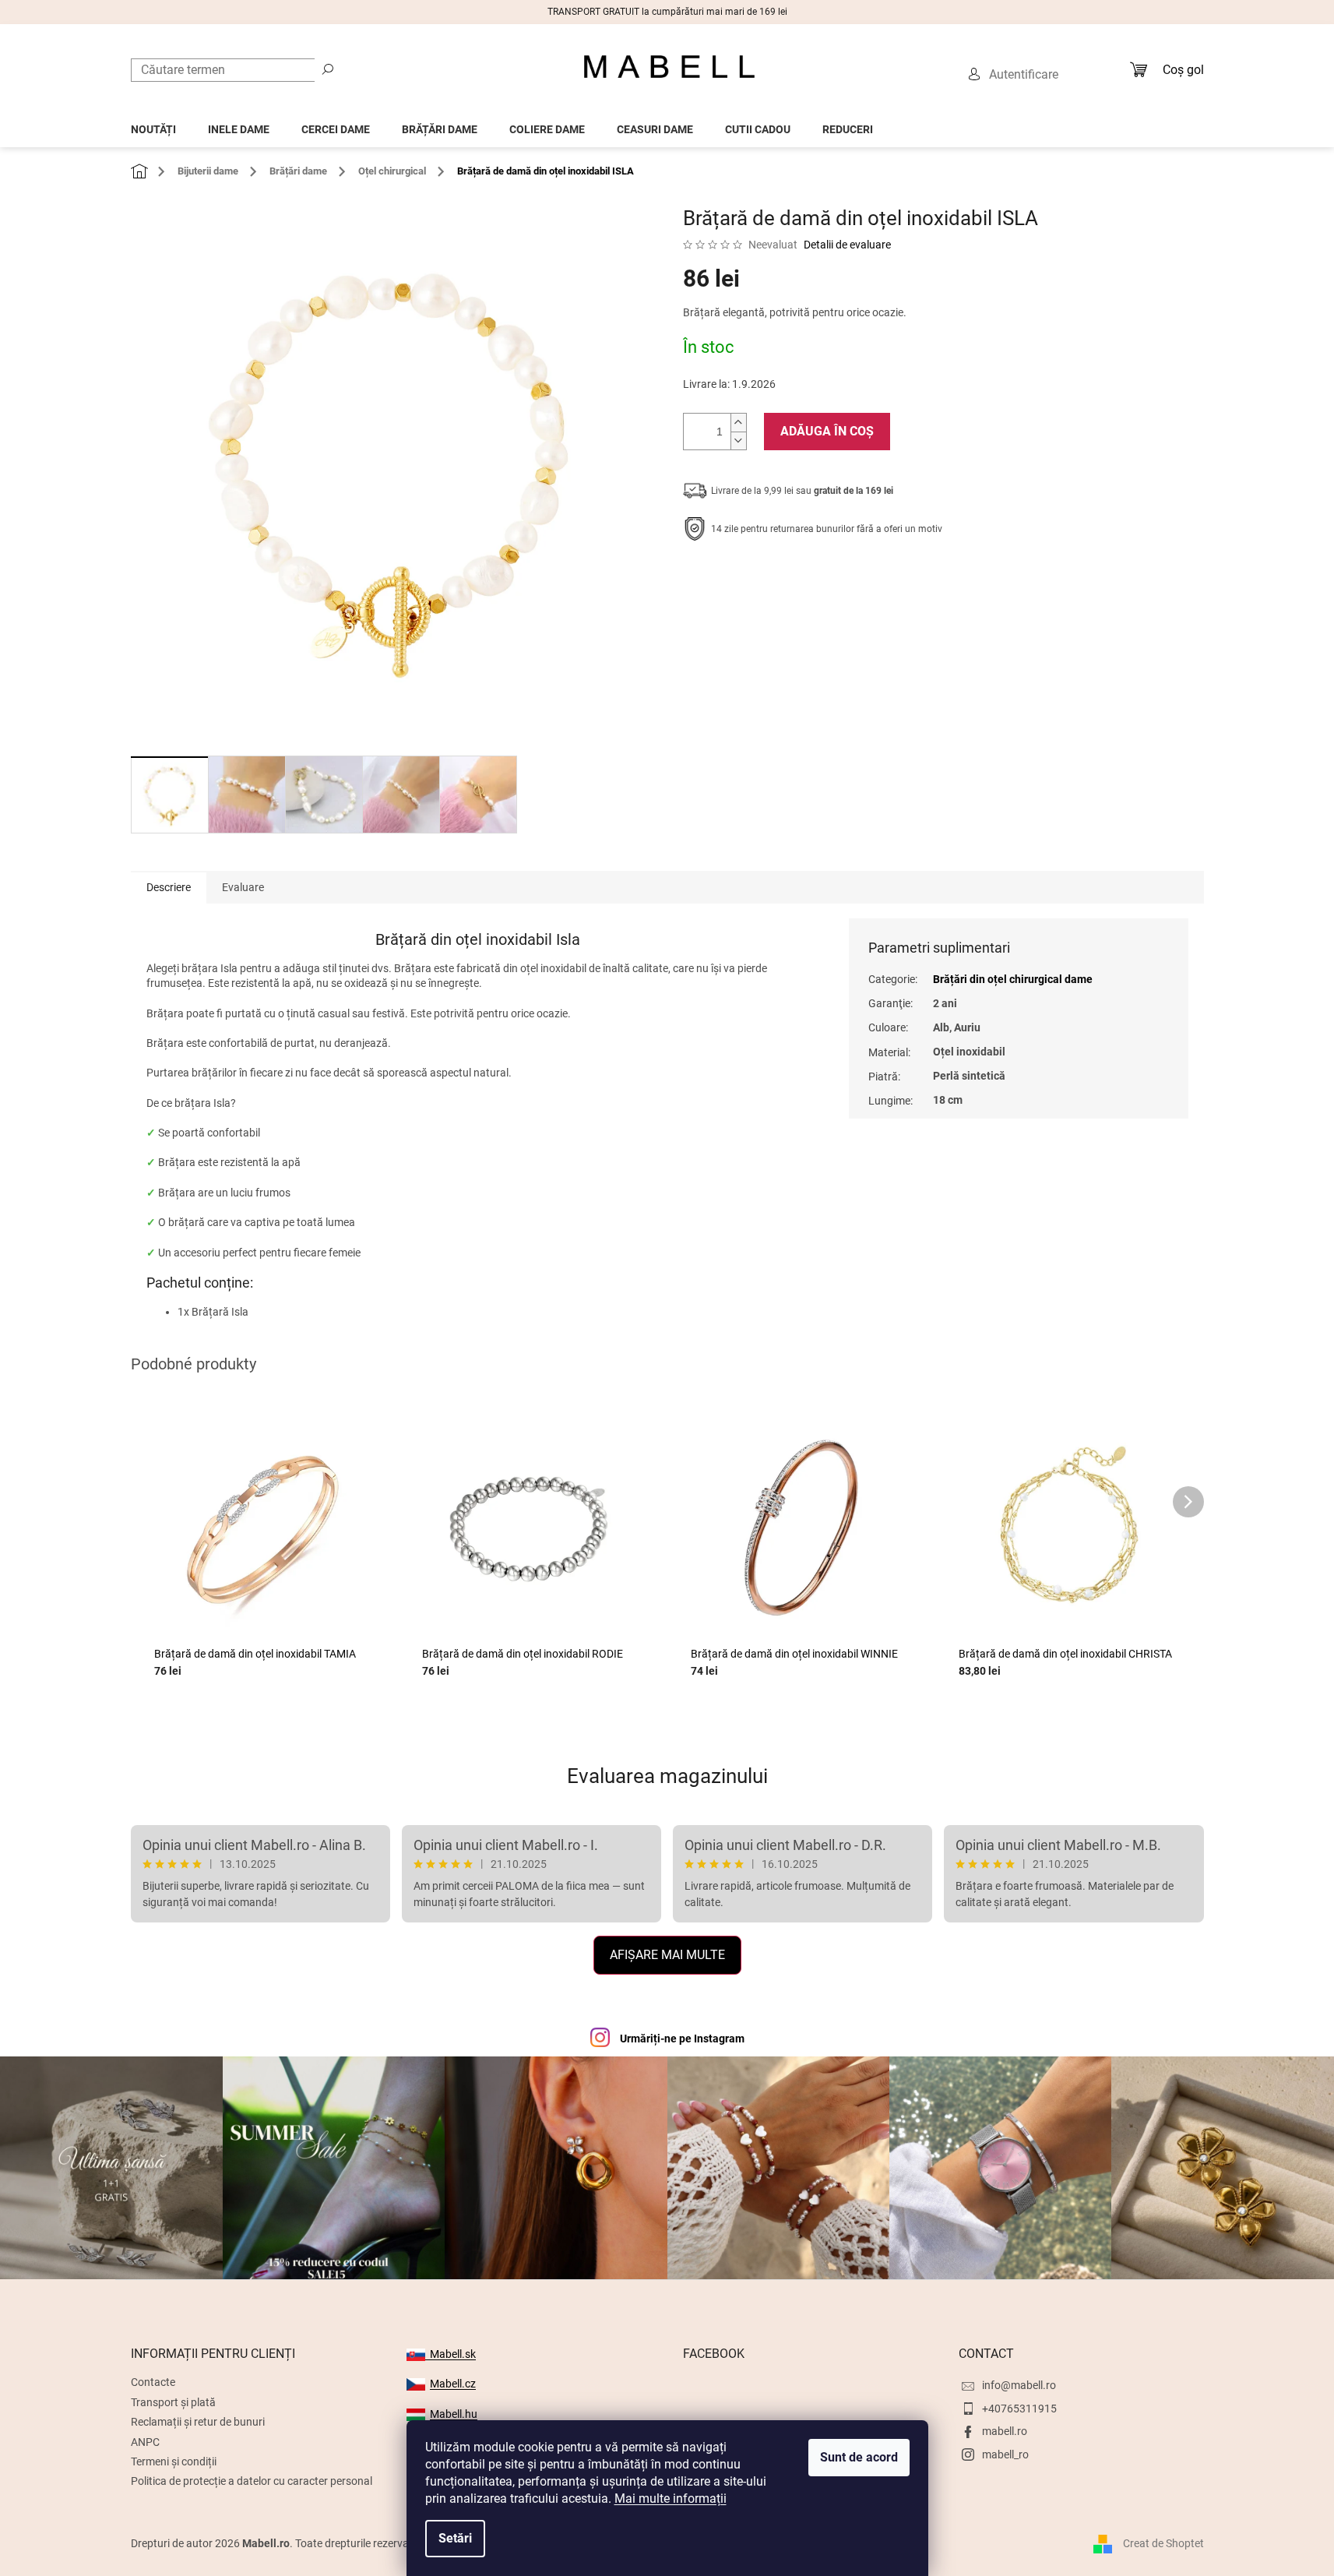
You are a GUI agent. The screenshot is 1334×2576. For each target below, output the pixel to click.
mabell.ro (1005, 2431)
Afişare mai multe (667, 1955)
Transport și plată (173, 2402)
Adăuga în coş (827, 431)
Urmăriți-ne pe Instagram (682, 2039)
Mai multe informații (671, 2498)
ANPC (145, 2442)
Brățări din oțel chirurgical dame (1013, 979)
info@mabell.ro (1019, 2385)
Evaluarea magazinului (667, 1776)
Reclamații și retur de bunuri (198, 2422)
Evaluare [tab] (243, 887)
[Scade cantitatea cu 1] (738, 440)
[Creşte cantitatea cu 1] (738, 423)
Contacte (153, 2382)
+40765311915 (1019, 2409)
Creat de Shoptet (1163, 2543)
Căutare (328, 69)
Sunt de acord (859, 2457)
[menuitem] (153, 125)
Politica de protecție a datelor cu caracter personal (252, 2481)
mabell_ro (1005, 2454)
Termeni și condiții (174, 2461)
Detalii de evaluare (847, 245)
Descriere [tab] (169, 887)
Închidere (797, 577)
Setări (455, 2538)
